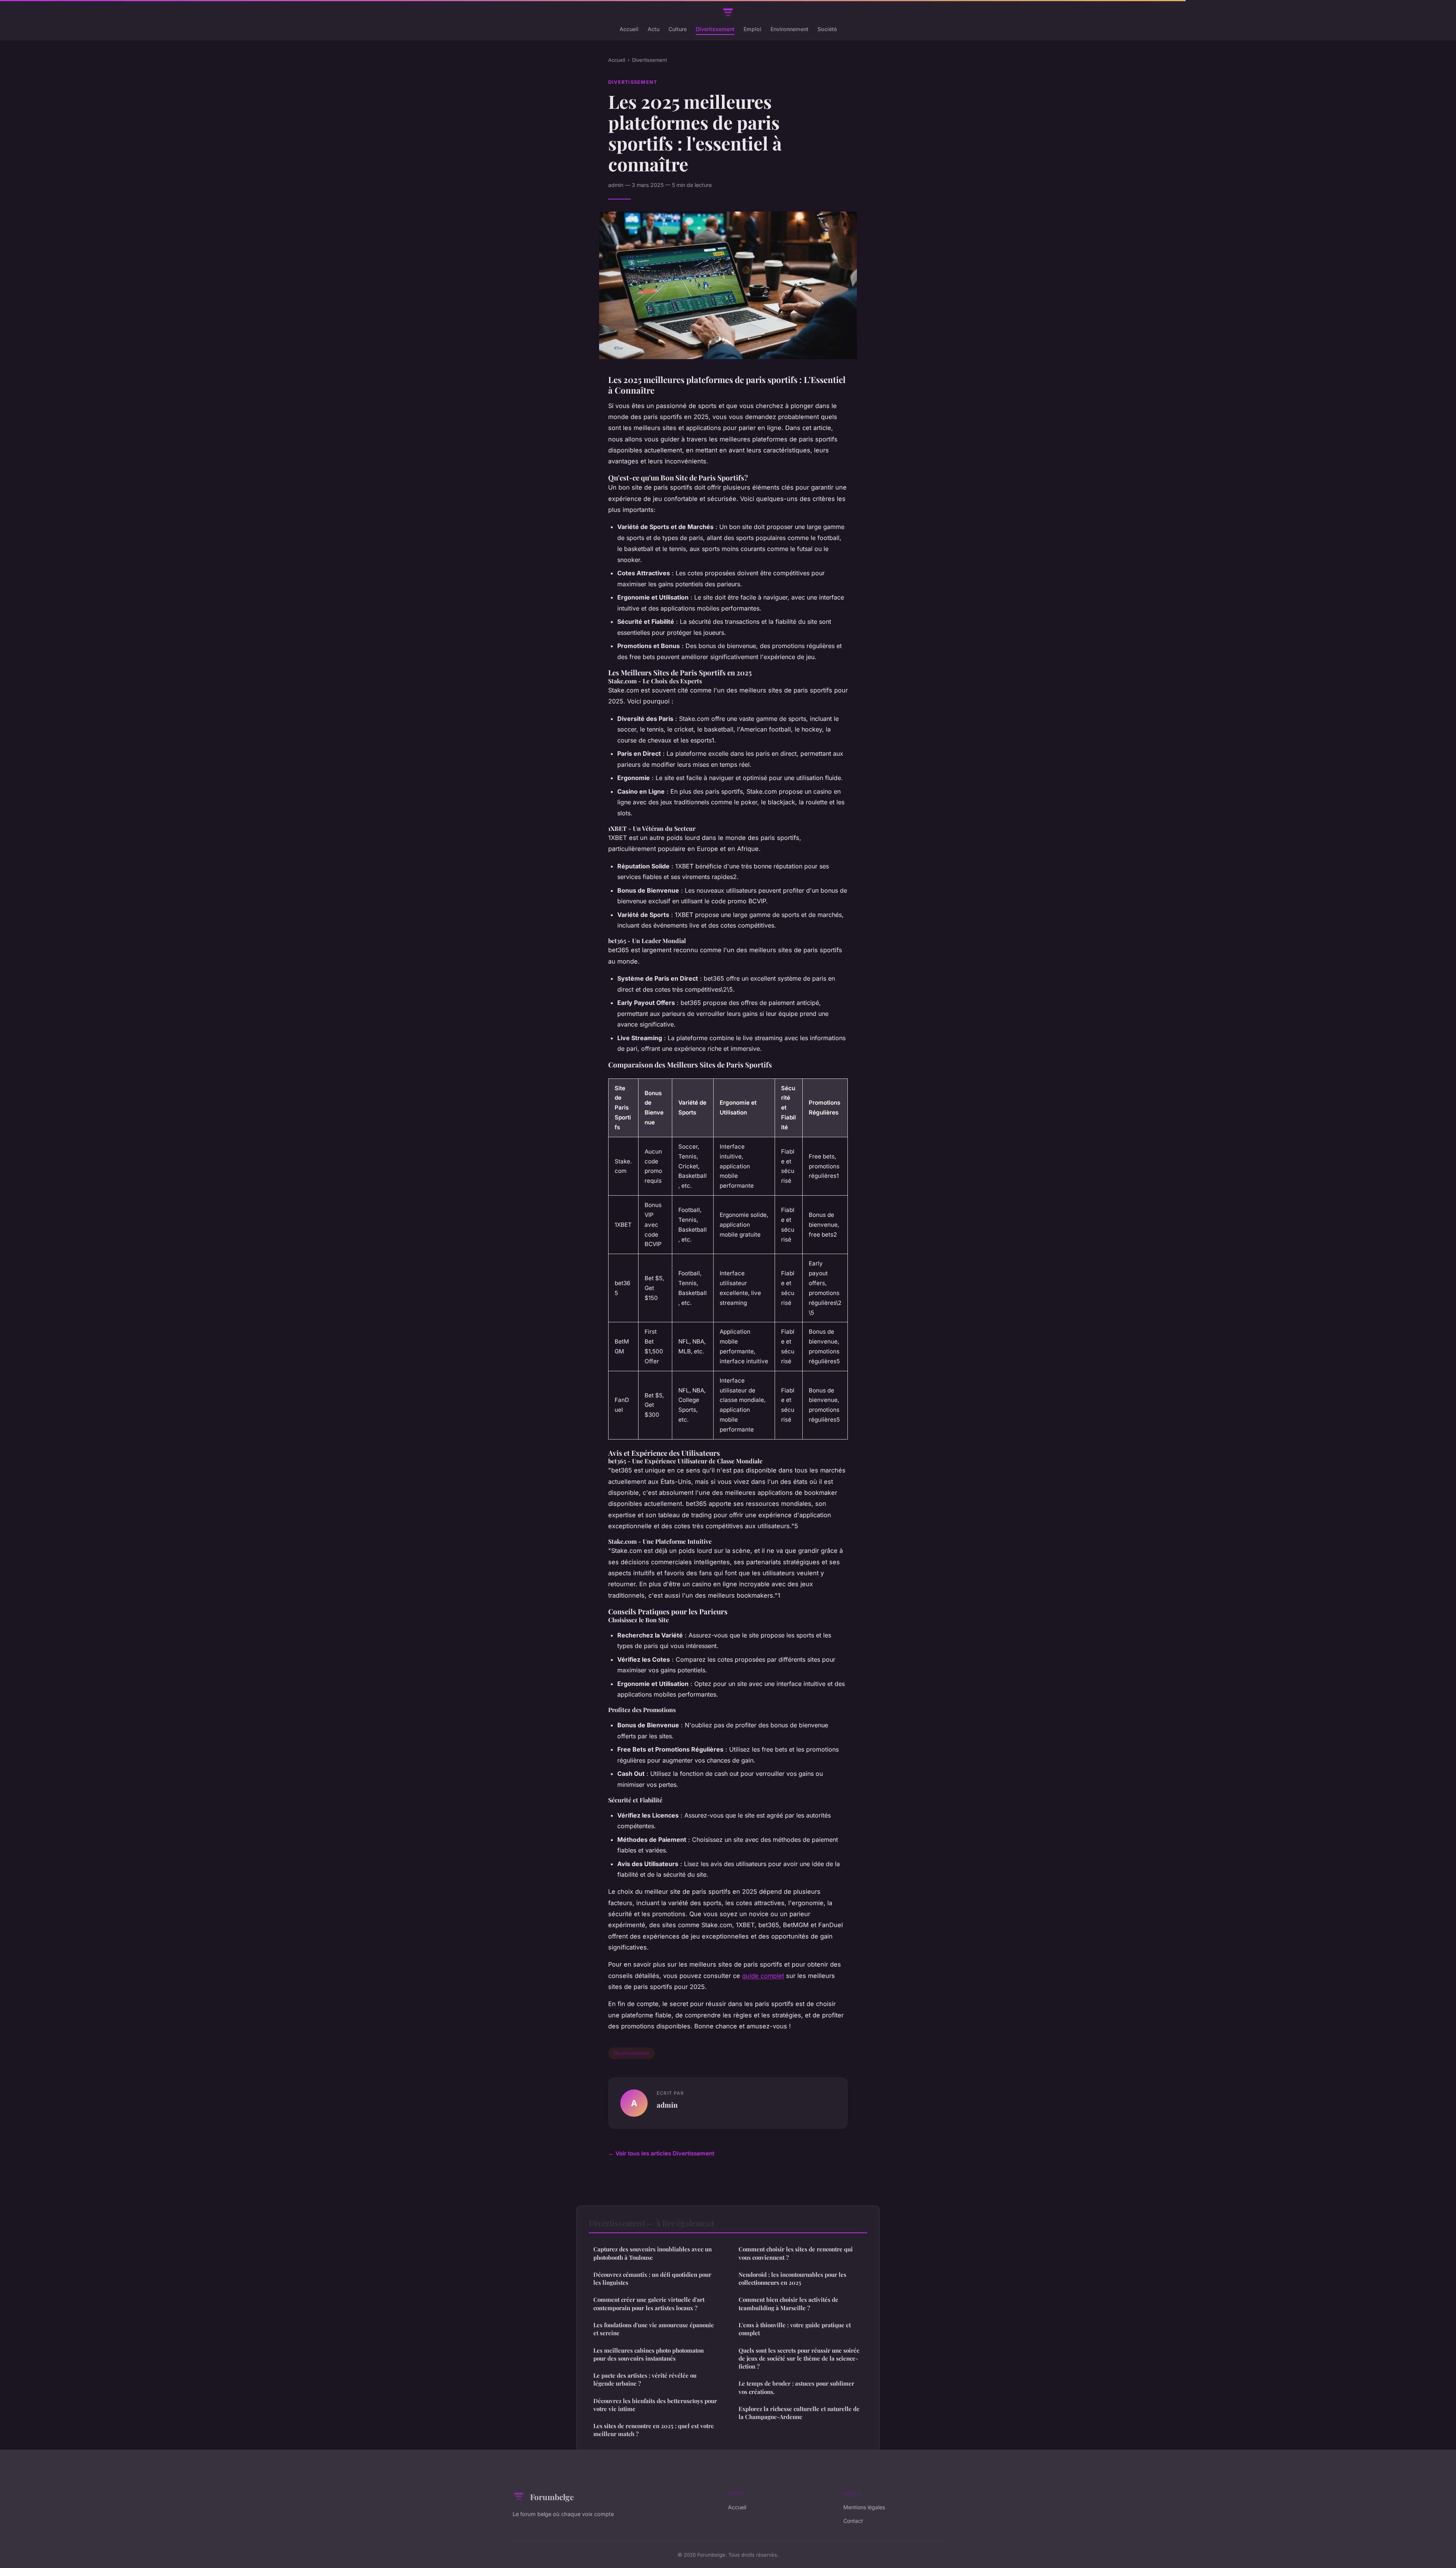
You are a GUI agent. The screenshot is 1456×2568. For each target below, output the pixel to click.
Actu (653, 29)
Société (827, 29)
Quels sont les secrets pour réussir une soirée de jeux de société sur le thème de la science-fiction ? (799, 2358)
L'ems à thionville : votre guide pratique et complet (795, 2329)
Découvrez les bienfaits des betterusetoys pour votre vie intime (655, 2405)
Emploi (752, 29)
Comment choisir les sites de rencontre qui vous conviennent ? (796, 2253)
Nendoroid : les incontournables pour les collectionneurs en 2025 (792, 2278)
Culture (678, 29)
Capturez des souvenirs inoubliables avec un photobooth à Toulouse (653, 2253)
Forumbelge (552, 2497)
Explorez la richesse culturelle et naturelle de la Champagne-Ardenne (799, 2413)
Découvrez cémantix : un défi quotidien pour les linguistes (652, 2278)
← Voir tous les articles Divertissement (661, 2153)
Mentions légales (864, 2507)
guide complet (763, 1976)
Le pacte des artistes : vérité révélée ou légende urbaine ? (645, 2379)
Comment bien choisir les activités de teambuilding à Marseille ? (788, 2304)
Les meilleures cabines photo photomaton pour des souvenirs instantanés (649, 2354)
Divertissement (715, 29)
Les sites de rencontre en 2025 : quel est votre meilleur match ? (654, 2430)
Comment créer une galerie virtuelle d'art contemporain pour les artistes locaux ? (649, 2304)
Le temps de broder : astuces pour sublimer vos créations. (796, 2387)
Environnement (789, 29)
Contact (853, 2521)
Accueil (629, 29)
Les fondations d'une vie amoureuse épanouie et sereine (654, 2329)
